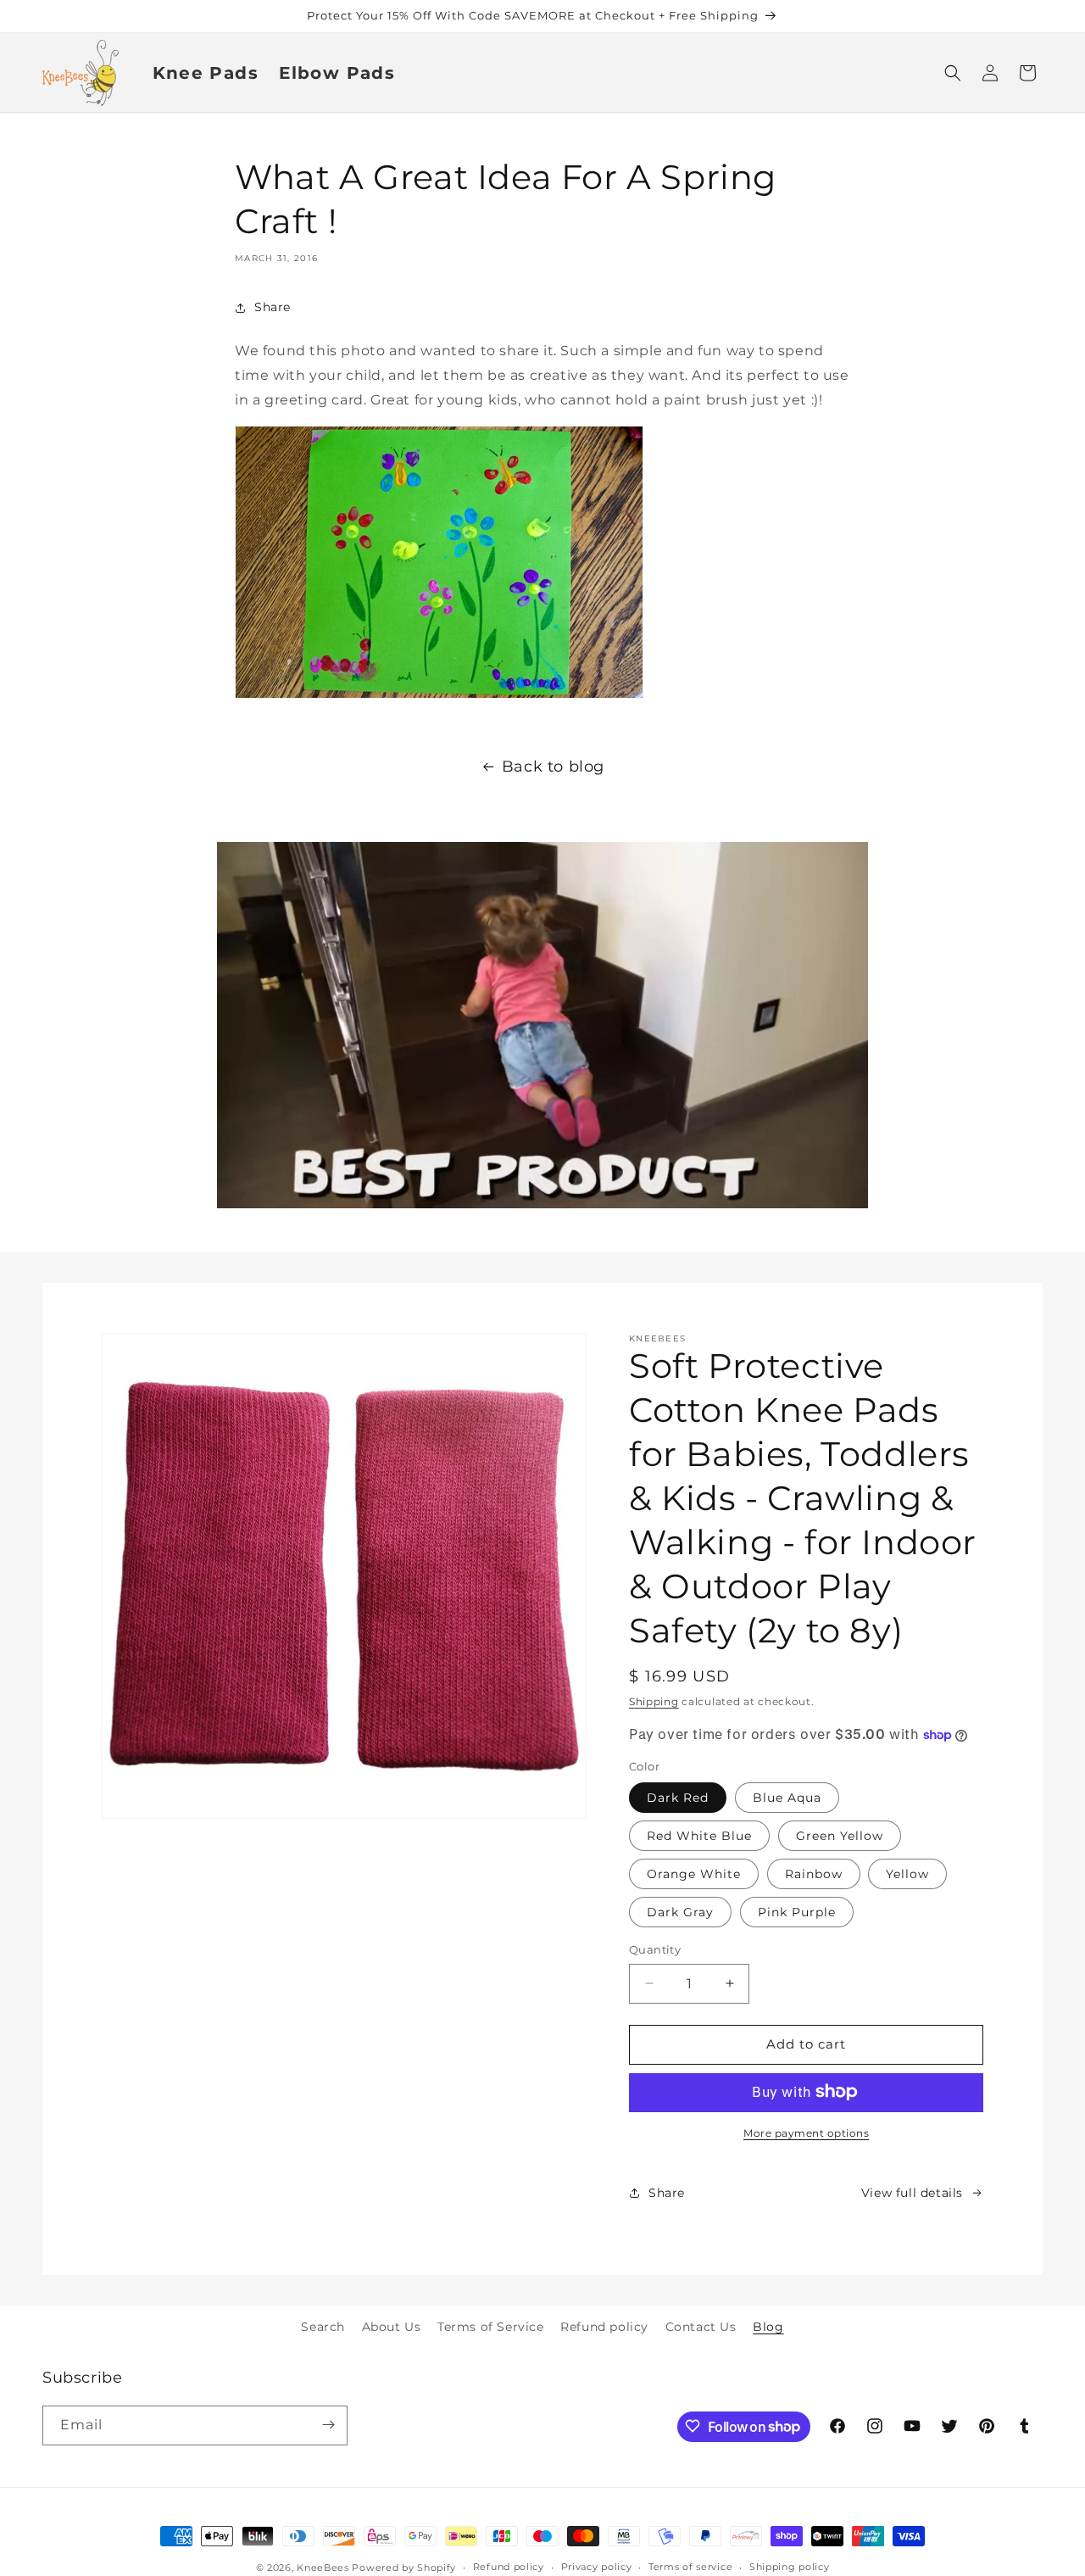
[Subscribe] (328, 2425)
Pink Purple (797, 1912)
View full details (912, 2193)
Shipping (654, 1701)
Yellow (907, 1874)
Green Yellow (840, 1836)
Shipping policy (790, 2568)
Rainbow (814, 1874)
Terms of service (690, 2568)
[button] (953, 73)
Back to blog (553, 767)
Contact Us (701, 2327)
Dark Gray (680, 1912)
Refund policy (604, 2327)
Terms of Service (491, 2327)
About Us (392, 2327)
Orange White (694, 1874)
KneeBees (323, 2568)
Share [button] (273, 307)
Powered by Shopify (404, 2568)
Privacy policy (597, 2568)
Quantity (655, 1949)
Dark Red (678, 1798)
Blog (768, 2327)
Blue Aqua (787, 1798)
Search (323, 2327)
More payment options (806, 2132)
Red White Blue (699, 1836)
